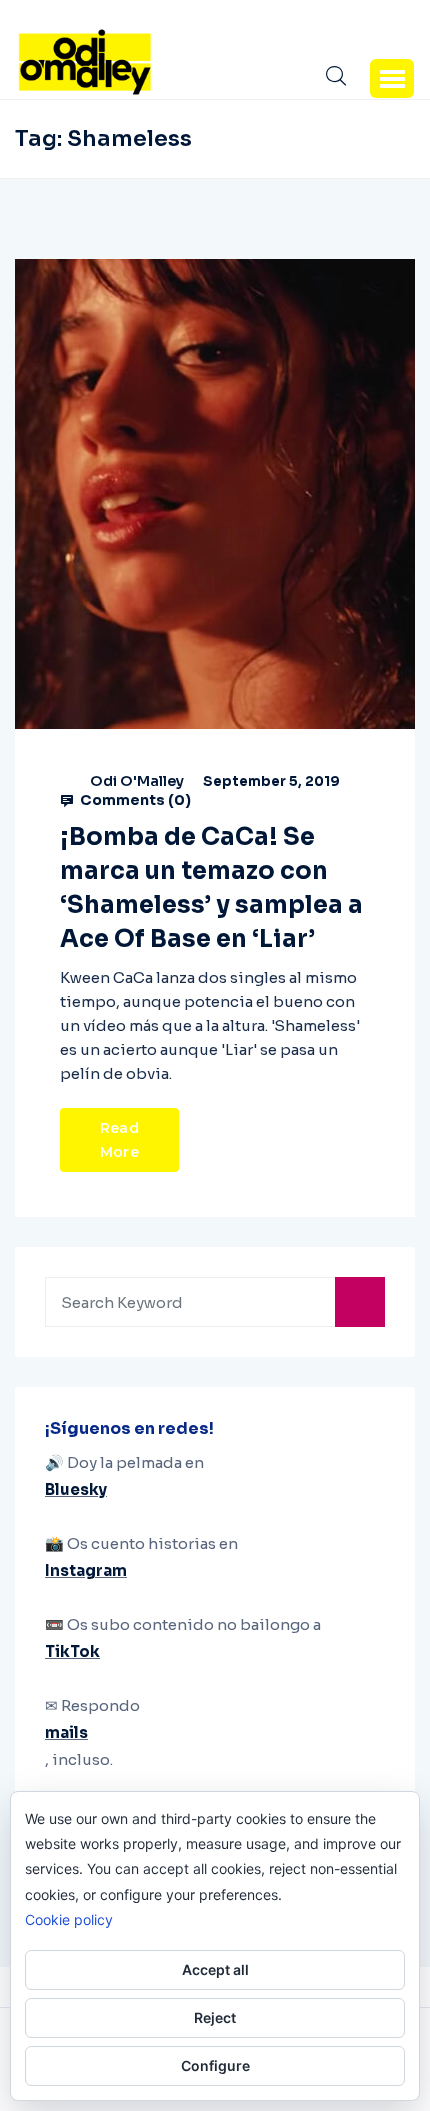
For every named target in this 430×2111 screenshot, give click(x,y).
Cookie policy (69, 1919)
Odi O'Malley (137, 781)
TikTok (72, 1651)
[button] (392, 78)
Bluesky (76, 1489)
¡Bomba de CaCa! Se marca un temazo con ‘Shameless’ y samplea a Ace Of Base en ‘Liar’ (211, 888)
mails (66, 1732)
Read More (119, 1140)
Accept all (215, 1969)
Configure (215, 2065)
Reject (215, 2017)
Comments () (134, 800)
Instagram (86, 1570)
